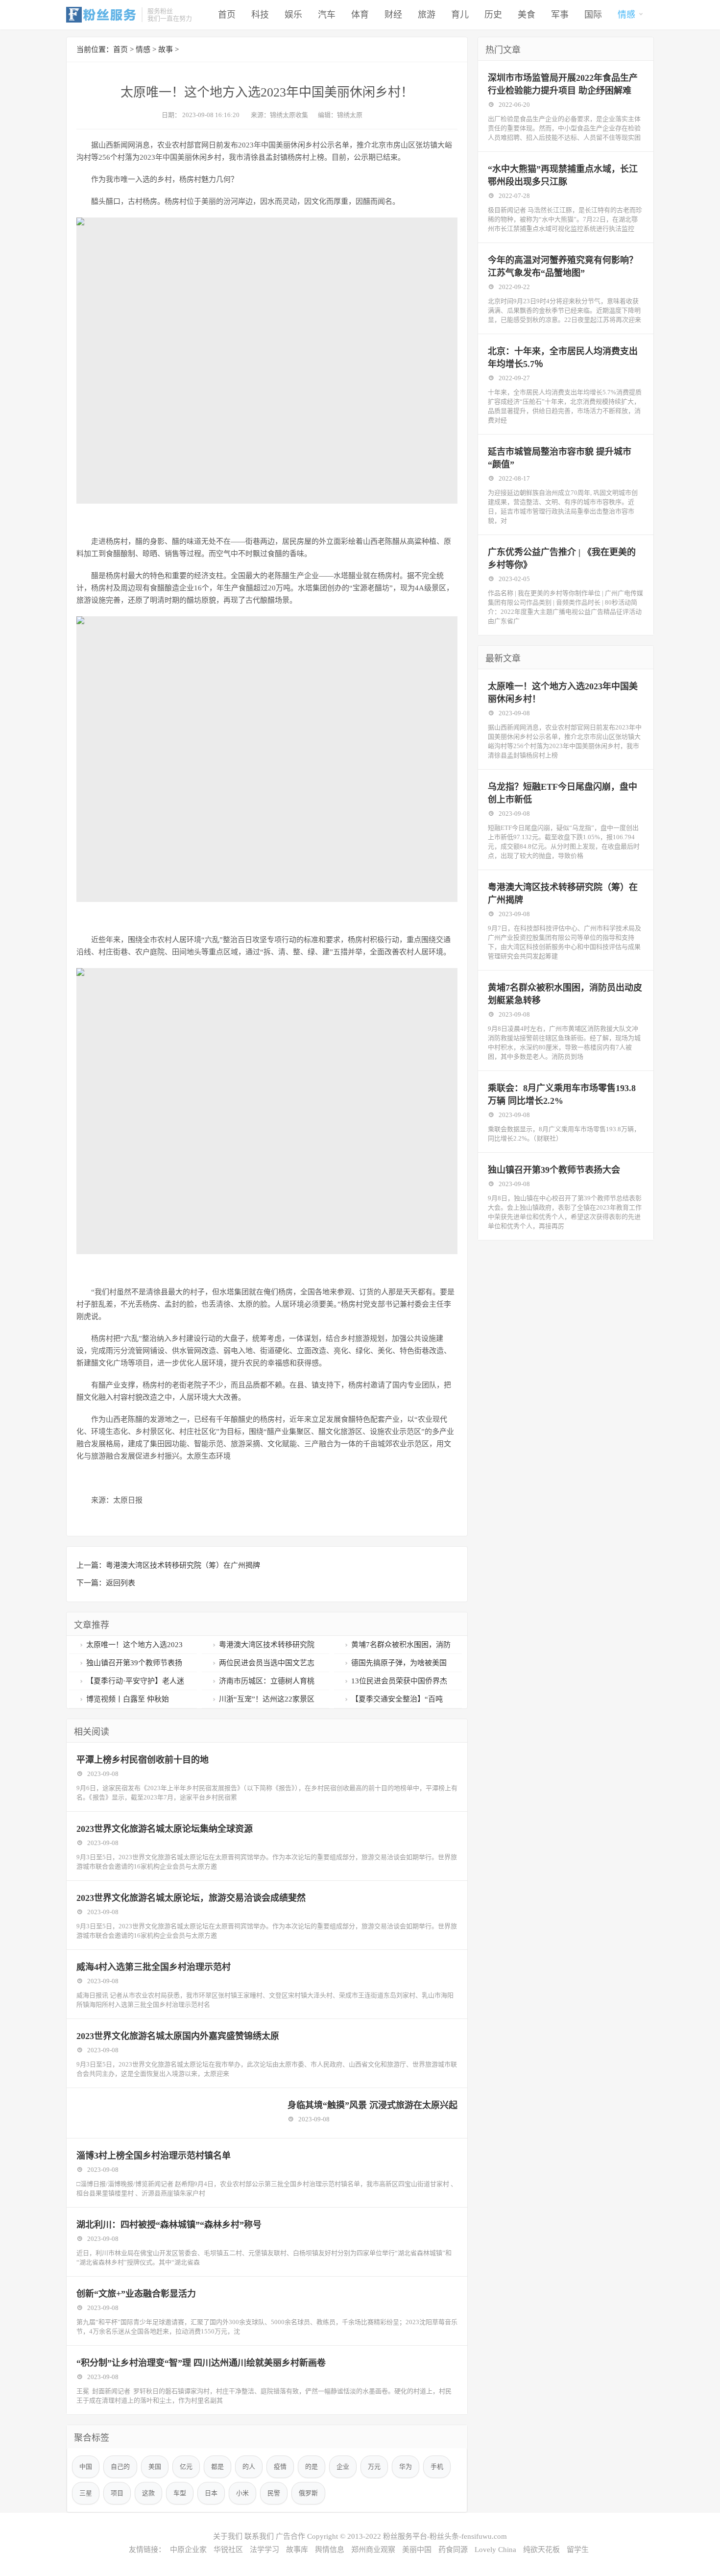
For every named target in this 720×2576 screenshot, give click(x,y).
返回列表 (120, 1583)
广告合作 (290, 2536)
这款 (148, 2493)
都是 (217, 2467)
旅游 (427, 15)
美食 (527, 15)
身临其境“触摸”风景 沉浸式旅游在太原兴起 (372, 2105)
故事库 (297, 2550)
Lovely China (495, 2550)
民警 (274, 2493)
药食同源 (453, 2550)
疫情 (280, 2467)
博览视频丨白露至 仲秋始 (128, 1699)
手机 (437, 2467)
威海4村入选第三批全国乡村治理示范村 (154, 1967)
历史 (493, 15)
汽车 (327, 15)
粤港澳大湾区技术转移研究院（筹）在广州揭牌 (183, 1565)
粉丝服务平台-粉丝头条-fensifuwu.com (445, 2536)
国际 (593, 15)
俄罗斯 (308, 2493)
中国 (86, 2467)
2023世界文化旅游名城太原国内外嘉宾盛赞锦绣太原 (178, 2036)
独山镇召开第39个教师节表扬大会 (554, 1170)
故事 (166, 49)
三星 (86, 2493)
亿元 (186, 2467)
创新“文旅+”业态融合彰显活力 (136, 2294)
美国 (155, 2467)
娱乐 (293, 15)
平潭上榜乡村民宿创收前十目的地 (143, 1760)
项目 (117, 2493)
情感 (626, 15)
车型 (180, 2493)
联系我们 (259, 2536)
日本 (211, 2493)
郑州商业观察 (373, 2550)
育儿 (460, 15)
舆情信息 (330, 2550)
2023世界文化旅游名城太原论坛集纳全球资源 (165, 1829)
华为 (406, 2467)
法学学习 (264, 2550)
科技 (260, 15)
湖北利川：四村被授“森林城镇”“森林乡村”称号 (169, 2225)
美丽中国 (417, 2550)
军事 (560, 15)
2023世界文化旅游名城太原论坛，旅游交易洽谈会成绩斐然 (191, 1898)
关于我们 (228, 2536)
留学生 (578, 2550)
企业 (343, 2467)
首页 (227, 15)
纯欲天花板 (541, 2550)
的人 (249, 2467)
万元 (374, 2467)
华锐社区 (228, 2550)
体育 (360, 15)
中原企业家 (188, 2550)
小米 (242, 2493)
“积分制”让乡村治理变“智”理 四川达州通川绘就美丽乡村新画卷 (201, 2363)
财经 (393, 15)
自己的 (120, 2467)
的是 (312, 2467)
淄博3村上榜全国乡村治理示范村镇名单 (154, 2156)
